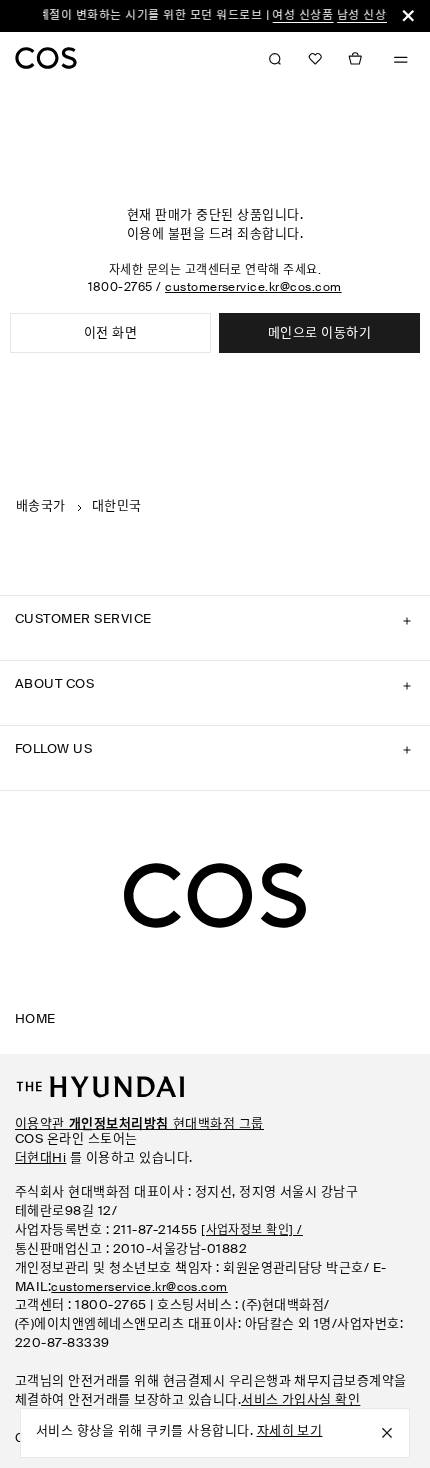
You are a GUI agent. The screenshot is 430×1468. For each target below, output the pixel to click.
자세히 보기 (290, 1431)
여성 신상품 (296, 16)
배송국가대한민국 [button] (79, 506)
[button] (315, 59)
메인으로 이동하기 (319, 333)
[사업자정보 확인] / (252, 1231)
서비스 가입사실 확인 (300, 1400)
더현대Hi (40, 1158)
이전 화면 (110, 333)
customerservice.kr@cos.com (253, 288)
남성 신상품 (360, 16)
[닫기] (408, 16)
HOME (35, 1019)
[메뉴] (401, 60)
